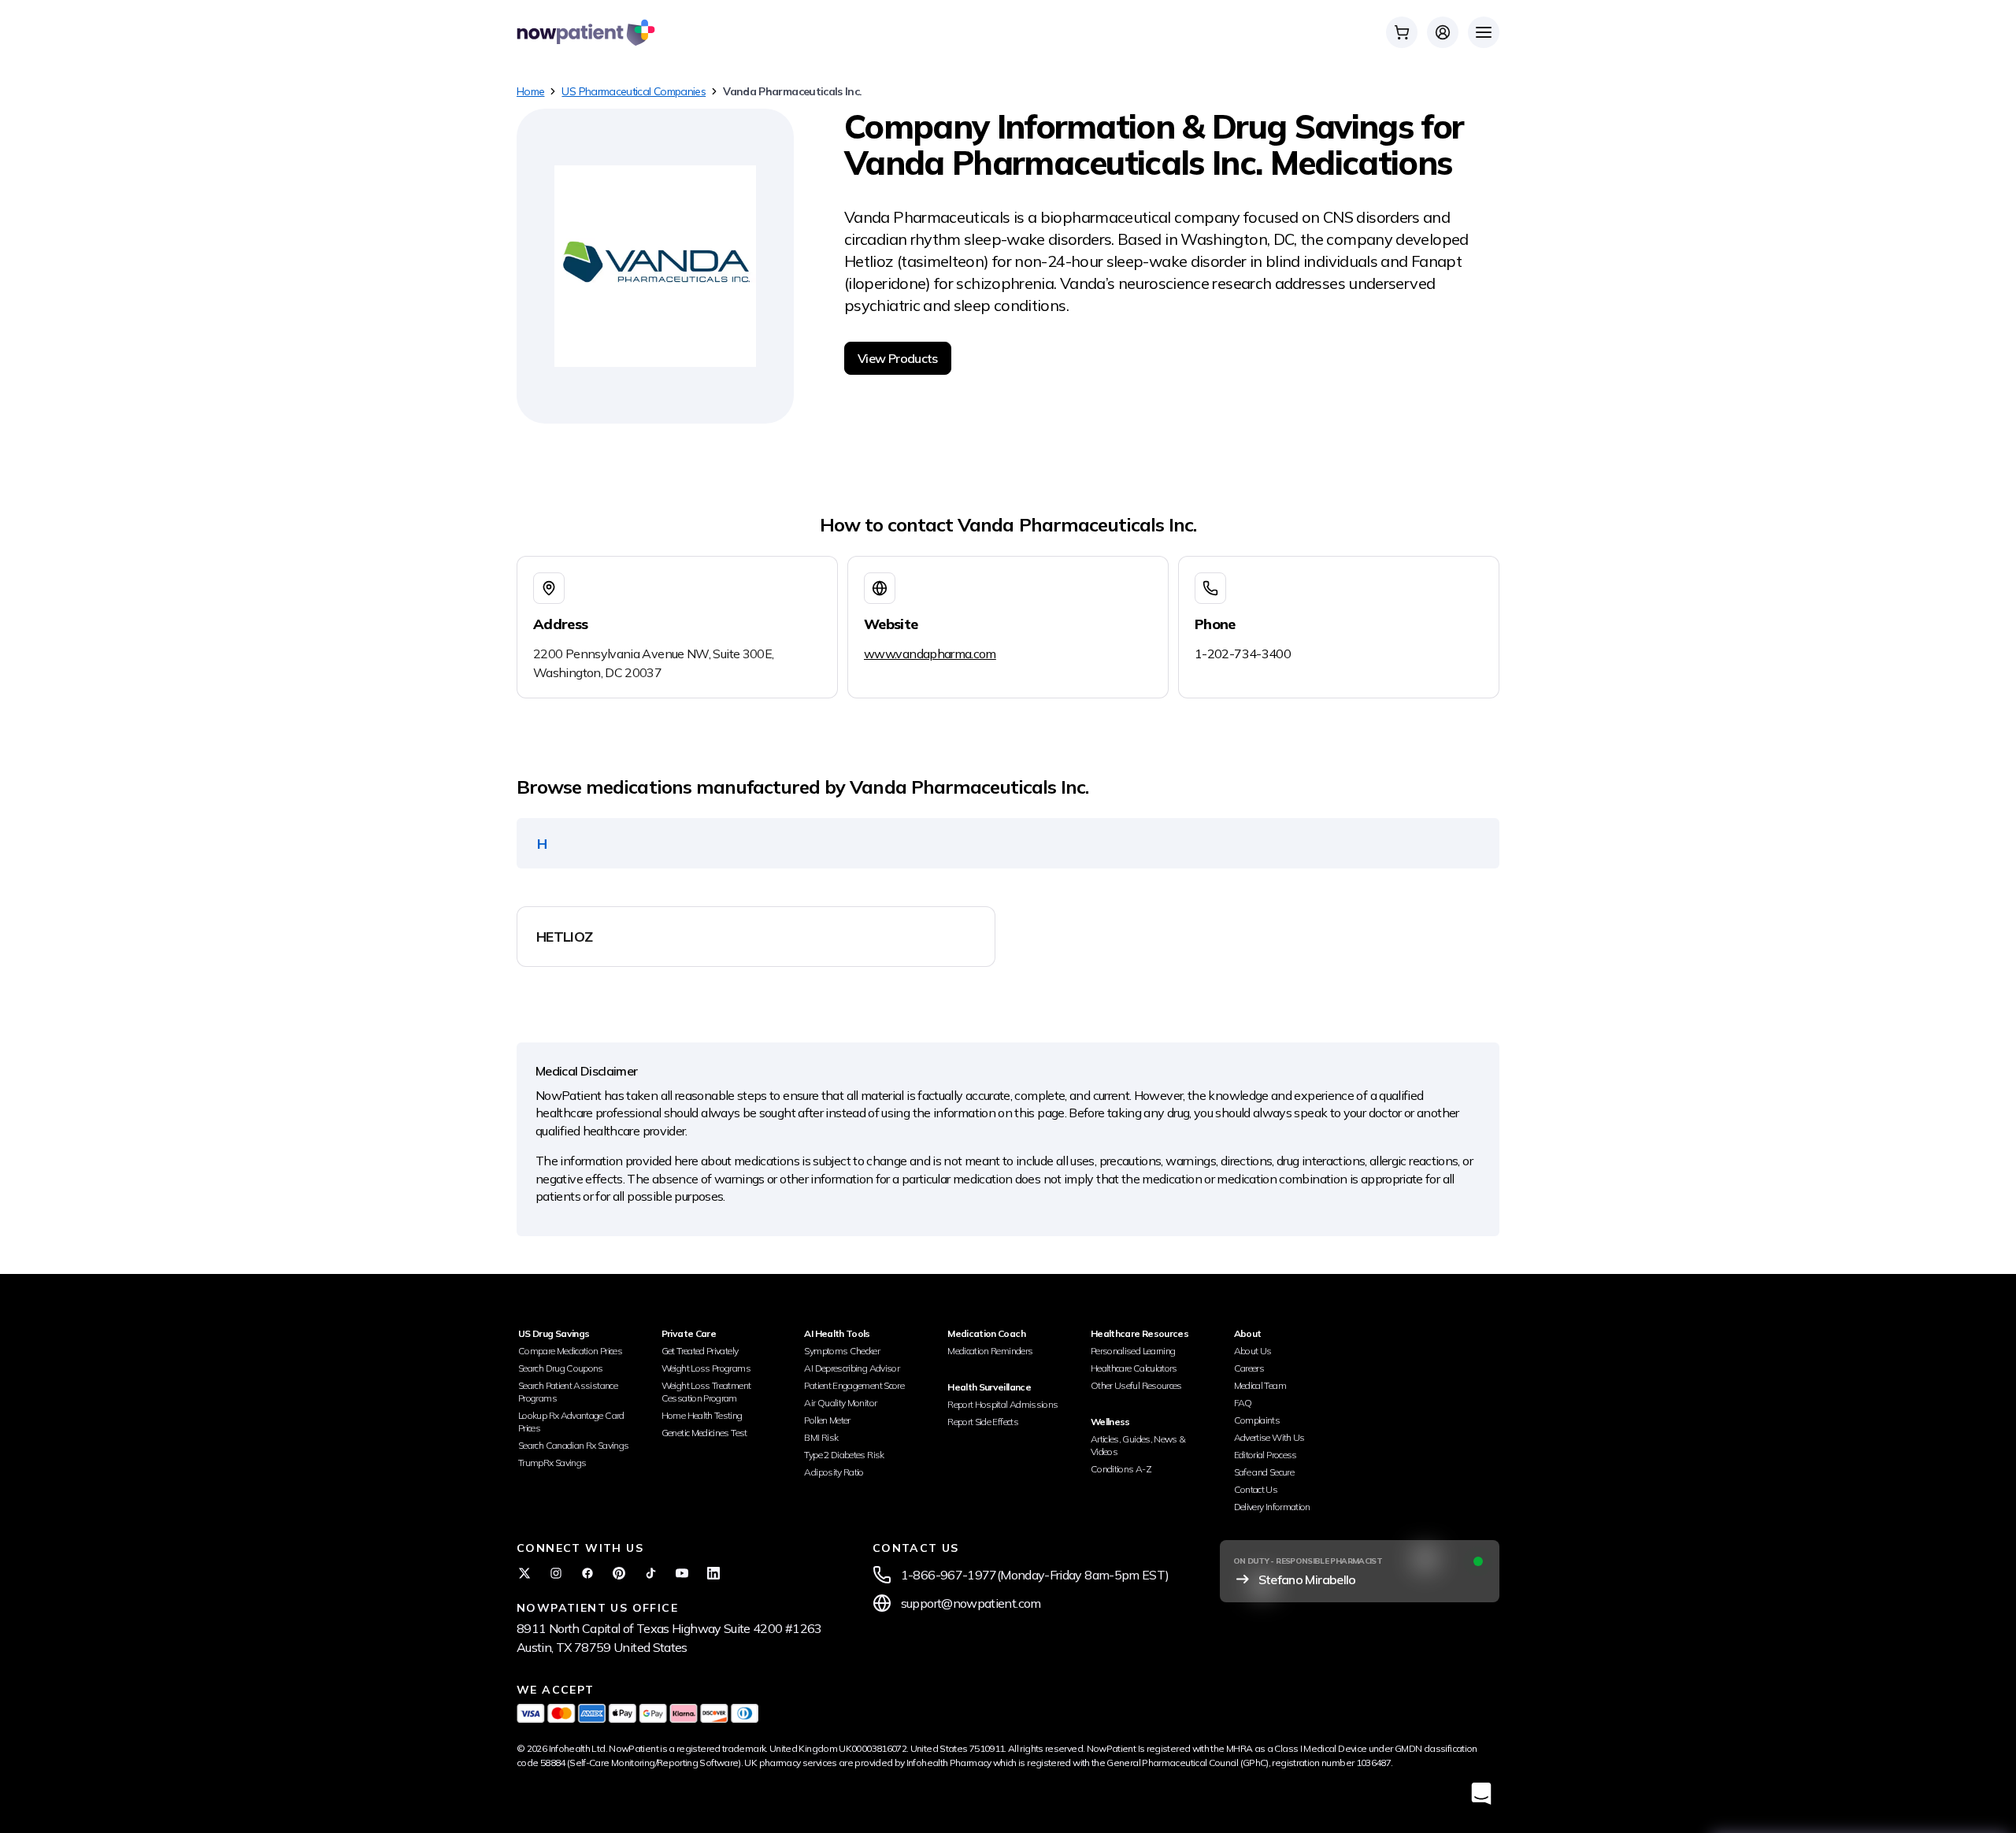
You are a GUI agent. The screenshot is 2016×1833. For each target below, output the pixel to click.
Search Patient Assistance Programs (568, 1392)
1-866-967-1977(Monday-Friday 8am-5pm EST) (1035, 1575)
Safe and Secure (1264, 1472)
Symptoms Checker (842, 1351)
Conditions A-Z (1121, 1469)
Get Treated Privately (700, 1351)
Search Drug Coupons (561, 1368)
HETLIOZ (565, 937)
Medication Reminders (990, 1351)
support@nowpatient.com (971, 1603)
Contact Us (1256, 1489)
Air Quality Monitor (840, 1403)
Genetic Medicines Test (704, 1433)
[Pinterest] (619, 1573)
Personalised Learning (1133, 1351)
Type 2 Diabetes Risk (844, 1455)
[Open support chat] (1481, 1793)
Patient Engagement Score (854, 1385)
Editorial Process (1266, 1455)
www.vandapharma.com (930, 654)
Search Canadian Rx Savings (573, 1445)
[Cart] (1402, 32)
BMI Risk (821, 1437)
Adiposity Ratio (834, 1472)
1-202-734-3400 (1243, 654)
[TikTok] (650, 1573)
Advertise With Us (1269, 1437)
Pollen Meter (827, 1420)
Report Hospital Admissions (1002, 1404)
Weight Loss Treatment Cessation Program (706, 1392)
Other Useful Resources (1136, 1385)
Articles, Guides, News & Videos (1138, 1445)
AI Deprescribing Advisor (852, 1368)
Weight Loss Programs (706, 1368)
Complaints (1257, 1420)
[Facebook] (587, 1573)
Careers (1249, 1368)
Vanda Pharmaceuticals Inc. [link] (792, 91)
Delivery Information (1272, 1507)
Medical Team (1260, 1385)
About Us (1253, 1351)
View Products (898, 358)
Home (530, 91)
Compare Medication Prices (570, 1351)
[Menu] (1484, 32)
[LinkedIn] (713, 1573)
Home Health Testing (702, 1415)
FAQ (1243, 1403)
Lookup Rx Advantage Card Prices (571, 1422)
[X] (524, 1573)
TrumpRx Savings (552, 1463)
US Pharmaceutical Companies (634, 91)
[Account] (1443, 32)
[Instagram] (556, 1573)
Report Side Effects (983, 1422)
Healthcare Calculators (1134, 1368)
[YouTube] (682, 1573)
